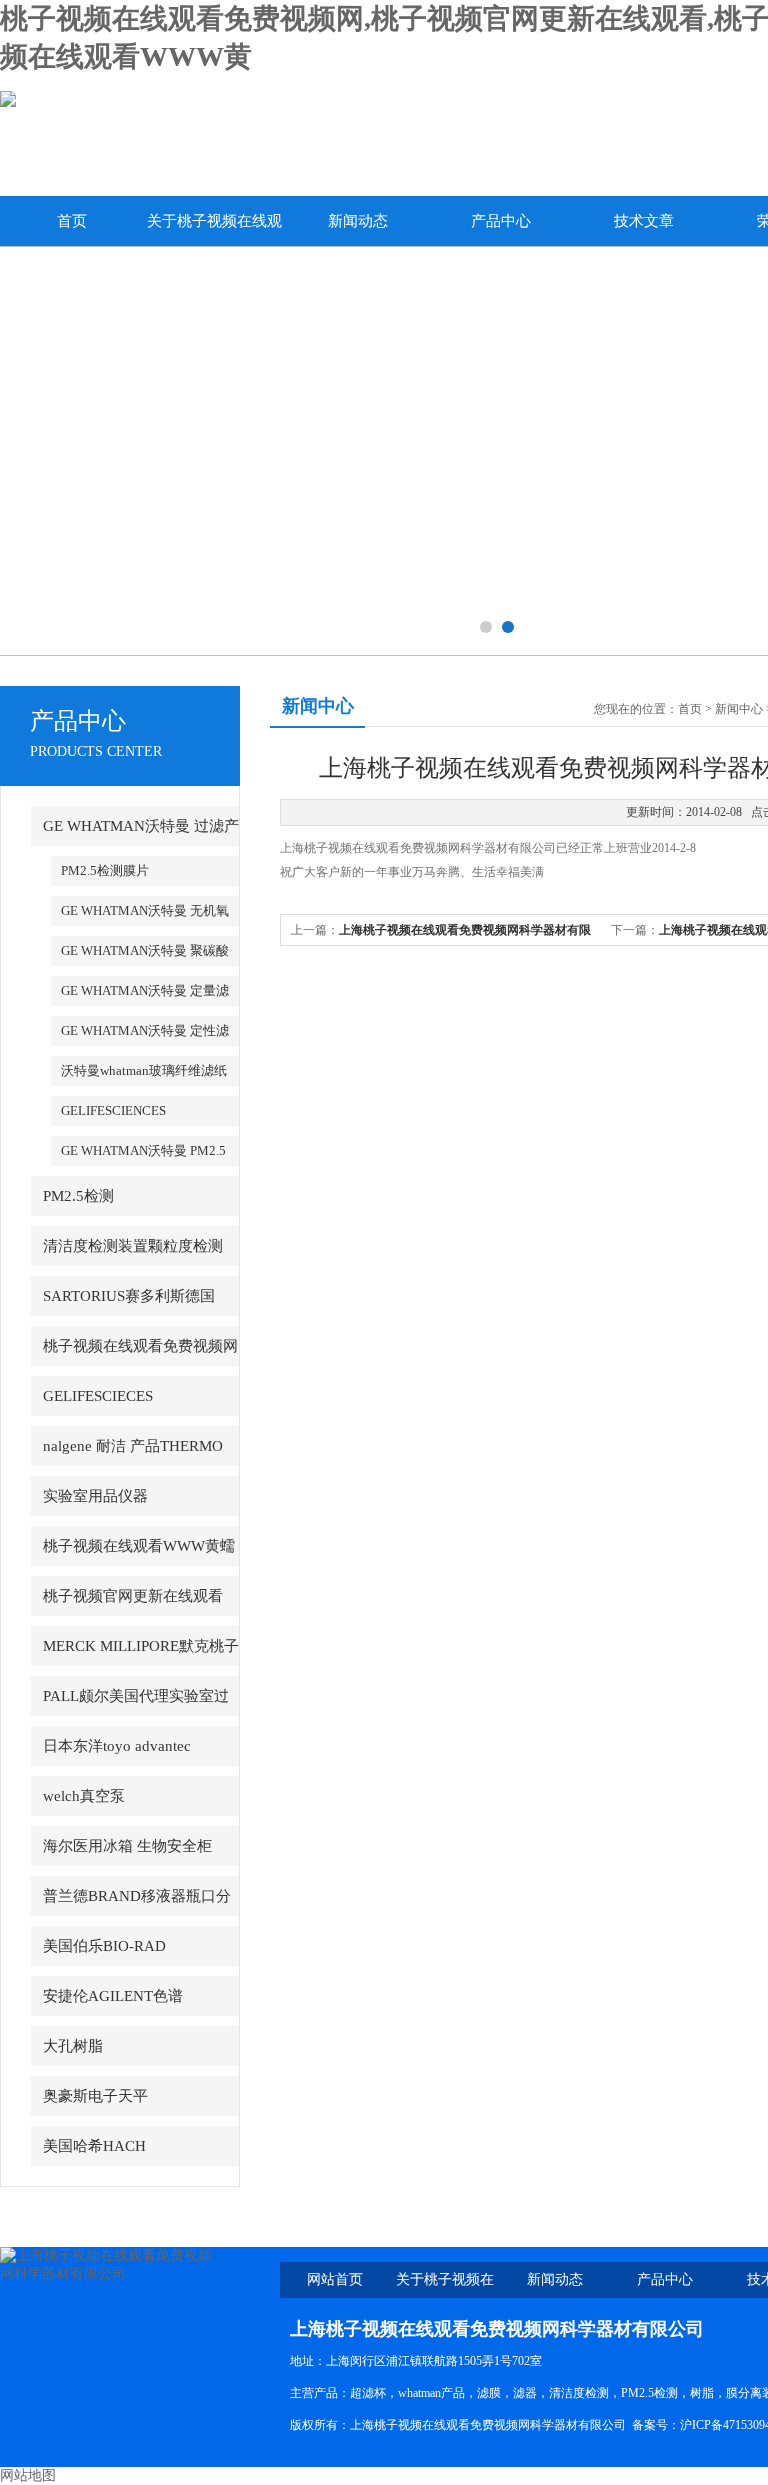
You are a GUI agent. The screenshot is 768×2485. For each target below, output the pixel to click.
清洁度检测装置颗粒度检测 (133, 1246)
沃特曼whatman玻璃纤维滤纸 (144, 1070)
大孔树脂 (73, 2046)
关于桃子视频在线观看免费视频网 (214, 229)
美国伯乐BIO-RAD (104, 1946)
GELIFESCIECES (98, 1396)
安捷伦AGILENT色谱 (113, 1996)
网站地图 (28, 2475)
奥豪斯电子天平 (95, 2096)
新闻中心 (739, 709)
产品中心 (501, 221)
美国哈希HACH (94, 2146)
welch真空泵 (84, 1796)
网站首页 (335, 2279)
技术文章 (644, 221)
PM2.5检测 (78, 1196)
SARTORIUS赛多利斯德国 (129, 1296)
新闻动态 (358, 221)
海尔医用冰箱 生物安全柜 (127, 1846)
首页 (72, 221)
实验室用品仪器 (95, 1496)
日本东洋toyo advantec (117, 1746)
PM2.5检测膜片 (105, 870)
